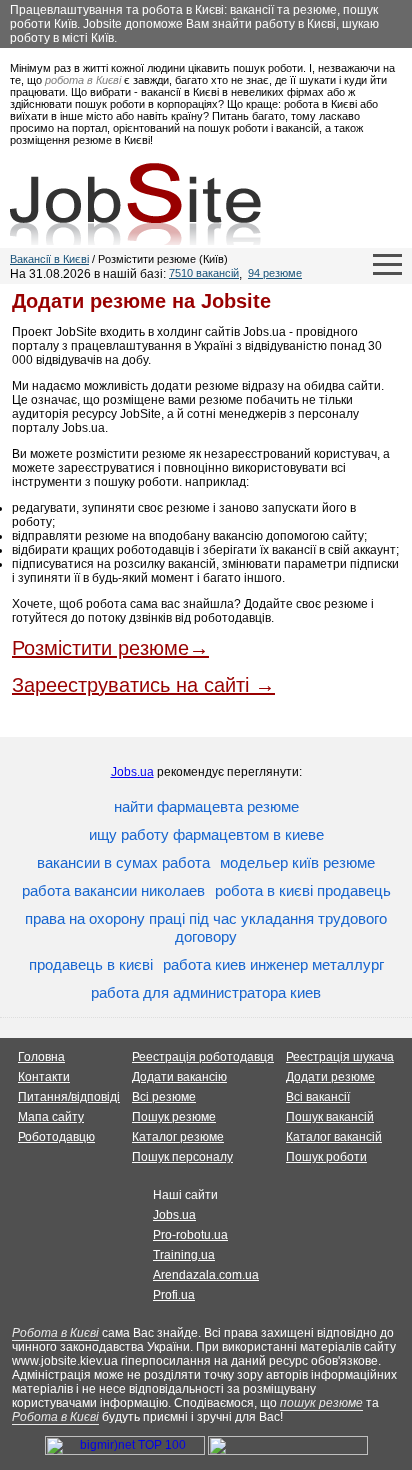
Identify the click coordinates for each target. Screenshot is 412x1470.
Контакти (44, 1077)
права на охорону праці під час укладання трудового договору (206, 927)
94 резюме (275, 273)
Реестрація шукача (340, 1057)
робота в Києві (83, 80)
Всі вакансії (318, 1097)
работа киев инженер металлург (273, 964)
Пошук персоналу (182, 1157)
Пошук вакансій (330, 1117)
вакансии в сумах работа (123, 862)
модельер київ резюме (297, 862)
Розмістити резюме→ (110, 648)
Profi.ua (174, 1295)
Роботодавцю (56, 1137)
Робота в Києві (55, 1333)
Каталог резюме (178, 1137)
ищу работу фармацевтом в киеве (206, 834)
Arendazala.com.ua (206, 1275)
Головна (41, 1057)
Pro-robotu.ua (190, 1235)
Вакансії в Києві (49, 259)
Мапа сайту (51, 1117)
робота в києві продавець (303, 890)
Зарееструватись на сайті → (143, 685)
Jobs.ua (132, 772)
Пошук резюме (174, 1117)
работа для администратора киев (206, 992)
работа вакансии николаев (113, 890)
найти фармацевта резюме (206, 806)
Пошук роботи (326, 1157)
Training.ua (184, 1255)
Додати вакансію (179, 1077)
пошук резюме (321, 1403)
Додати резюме (330, 1077)
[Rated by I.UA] (288, 1451)
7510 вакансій (204, 273)
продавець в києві (91, 964)
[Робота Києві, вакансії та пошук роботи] (135, 204)
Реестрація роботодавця (203, 1057)
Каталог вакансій (334, 1137)
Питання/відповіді (69, 1097)
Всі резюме (164, 1097)
